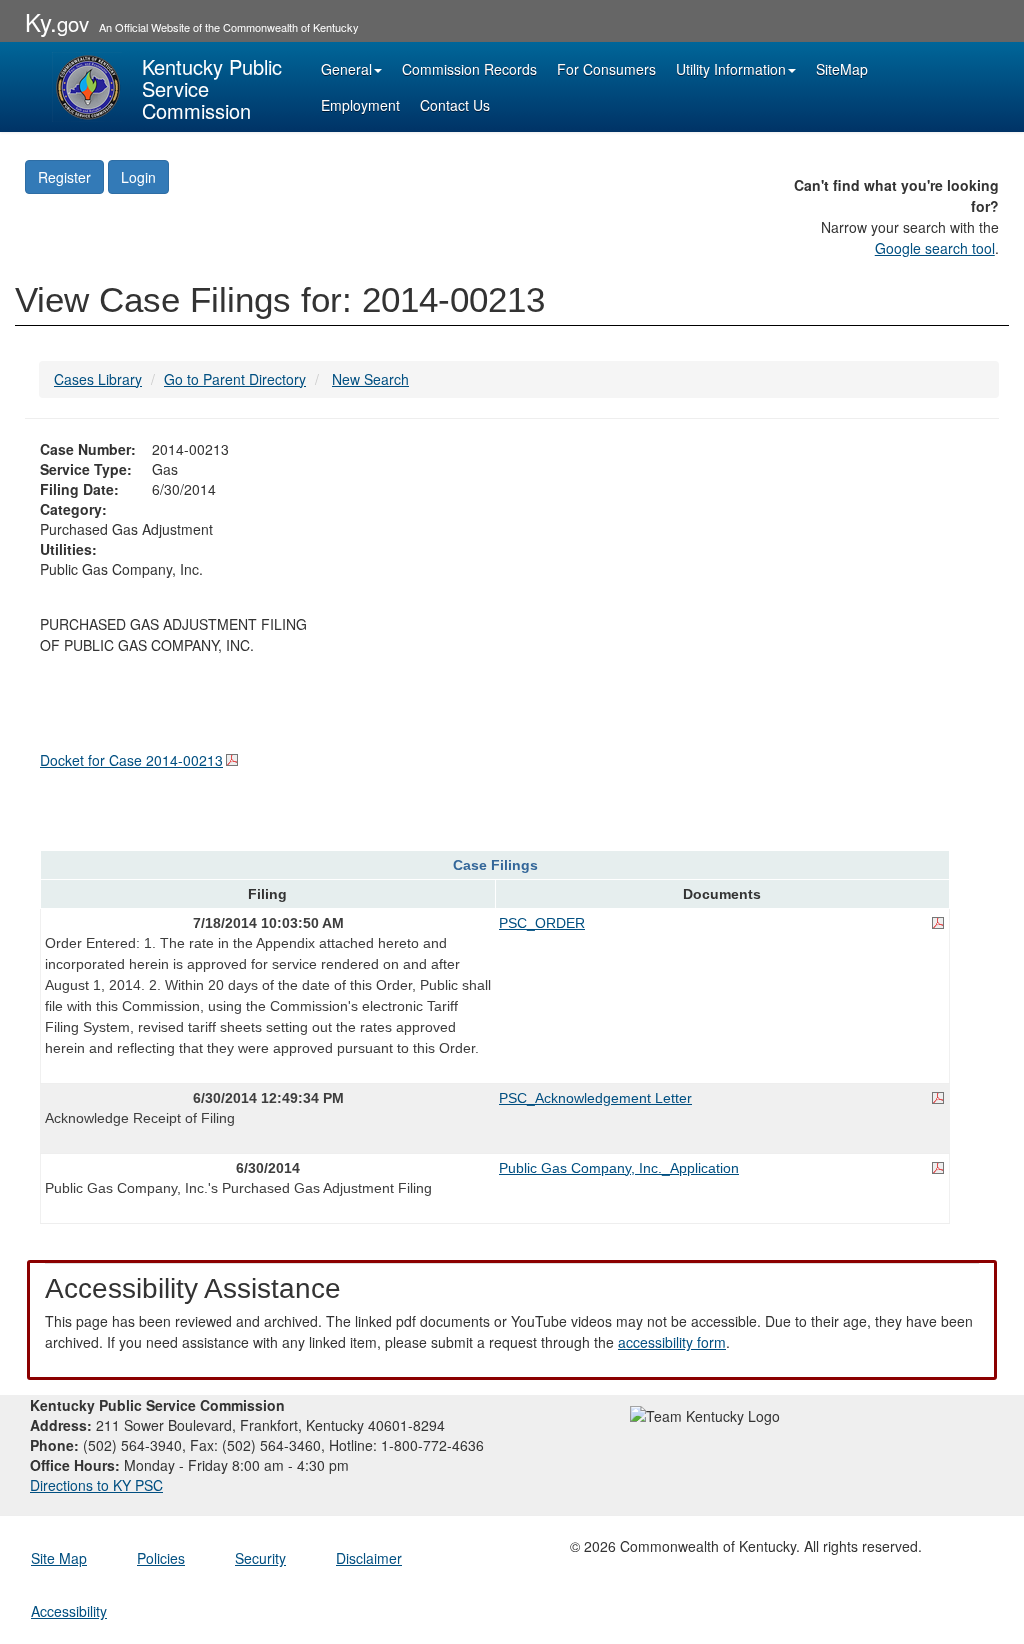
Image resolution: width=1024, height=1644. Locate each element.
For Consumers (606, 69)
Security (260, 1558)
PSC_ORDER (542, 923)
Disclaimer (369, 1558)
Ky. (57, 21)
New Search (370, 379)
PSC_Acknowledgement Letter (595, 1098)
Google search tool (935, 248)
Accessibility (69, 1611)
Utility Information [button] (731, 69)
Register (64, 177)
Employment (360, 105)
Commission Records (469, 69)
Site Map (59, 1558)
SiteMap (842, 69)
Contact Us (455, 105)
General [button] (346, 69)
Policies (161, 1558)
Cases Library (98, 379)
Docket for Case (131, 760)
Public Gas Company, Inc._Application (619, 1168)
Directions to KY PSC (96, 1485)
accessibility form (672, 1342)
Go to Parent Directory (235, 379)
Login (138, 177)
